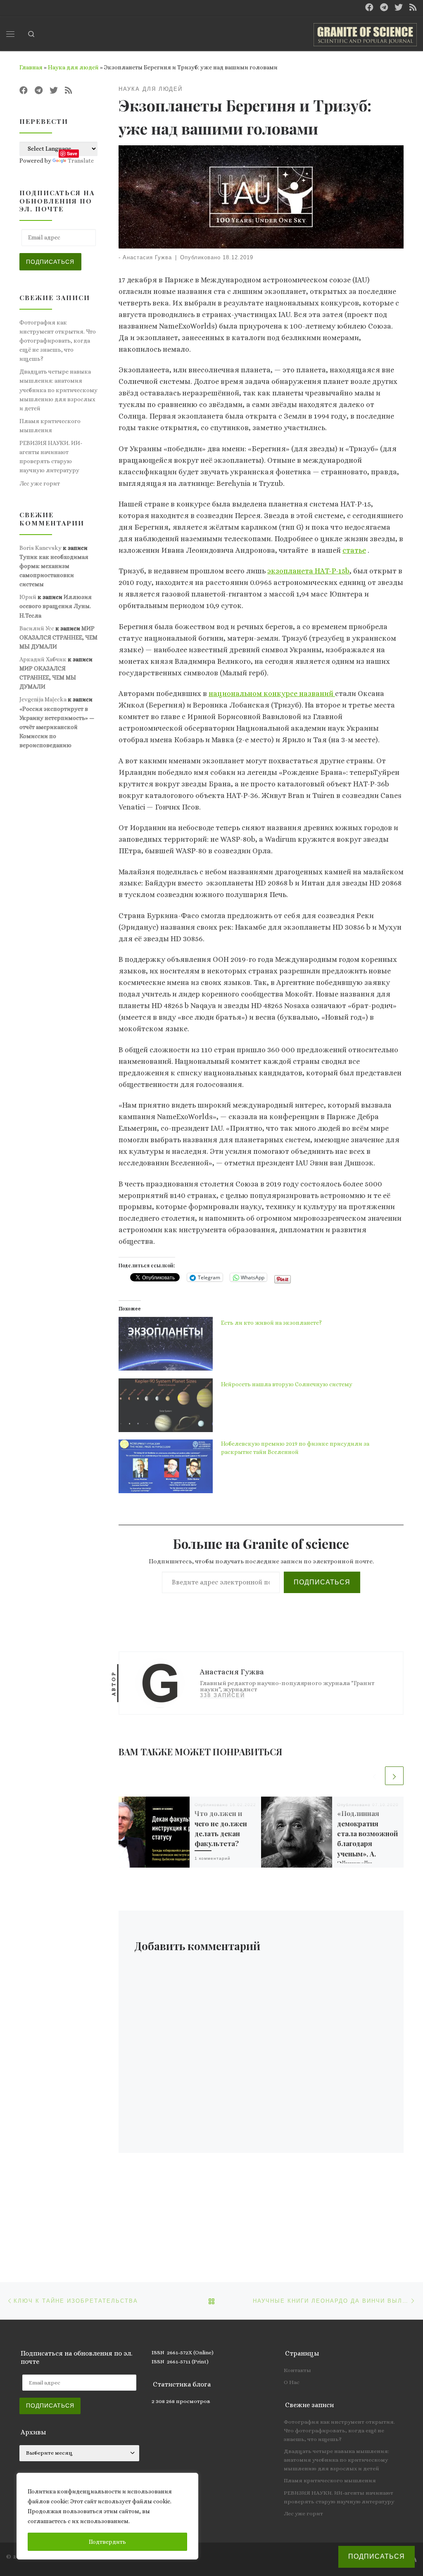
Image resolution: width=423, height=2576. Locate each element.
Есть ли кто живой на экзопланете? (271, 1323)
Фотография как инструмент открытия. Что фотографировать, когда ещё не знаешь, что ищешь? (58, 341)
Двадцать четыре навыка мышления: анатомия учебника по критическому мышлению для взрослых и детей (58, 390)
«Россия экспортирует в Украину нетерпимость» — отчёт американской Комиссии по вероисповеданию (57, 727)
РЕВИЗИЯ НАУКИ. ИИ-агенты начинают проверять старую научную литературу (51, 457)
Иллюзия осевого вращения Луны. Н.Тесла (56, 606)
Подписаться (322, 1582)
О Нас (292, 2382)
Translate (81, 161)
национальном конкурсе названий (272, 694)
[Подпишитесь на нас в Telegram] (384, 8)
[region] (107, 2516)
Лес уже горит (40, 483)
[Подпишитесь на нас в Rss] (413, 8)
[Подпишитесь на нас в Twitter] (399, 8)
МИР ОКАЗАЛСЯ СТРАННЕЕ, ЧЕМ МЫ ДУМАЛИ (58, 637)
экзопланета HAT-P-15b (308, 571)
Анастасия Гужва (147, 258)
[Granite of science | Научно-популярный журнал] (365, 32)
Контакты (297, 2370)
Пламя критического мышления (50, 426)
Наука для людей (73, 67)
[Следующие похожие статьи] (394, 1776)
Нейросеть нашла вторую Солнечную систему (287, 1384)
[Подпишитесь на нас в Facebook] (369, 8)
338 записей (222, 1695)
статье (354, 550)
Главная (31, 67)
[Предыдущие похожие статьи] (374, 1776)
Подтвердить (107, 2542)
